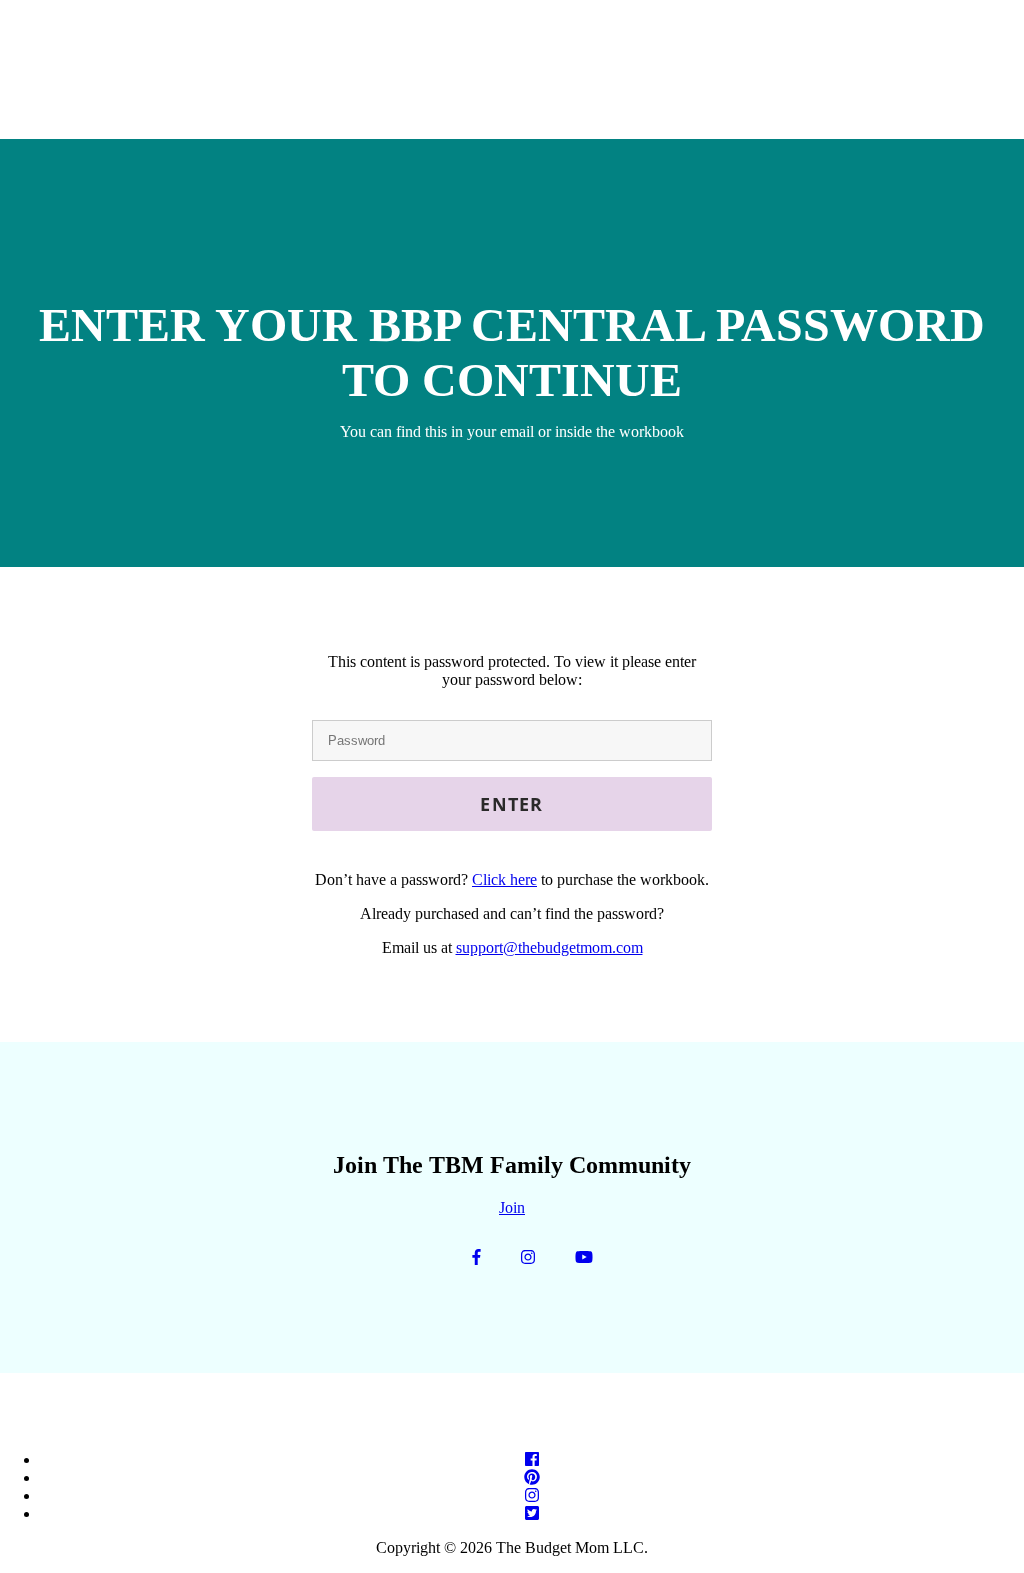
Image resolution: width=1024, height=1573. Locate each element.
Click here (504, 879)
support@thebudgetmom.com (549, 947)
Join (512, 1207)
